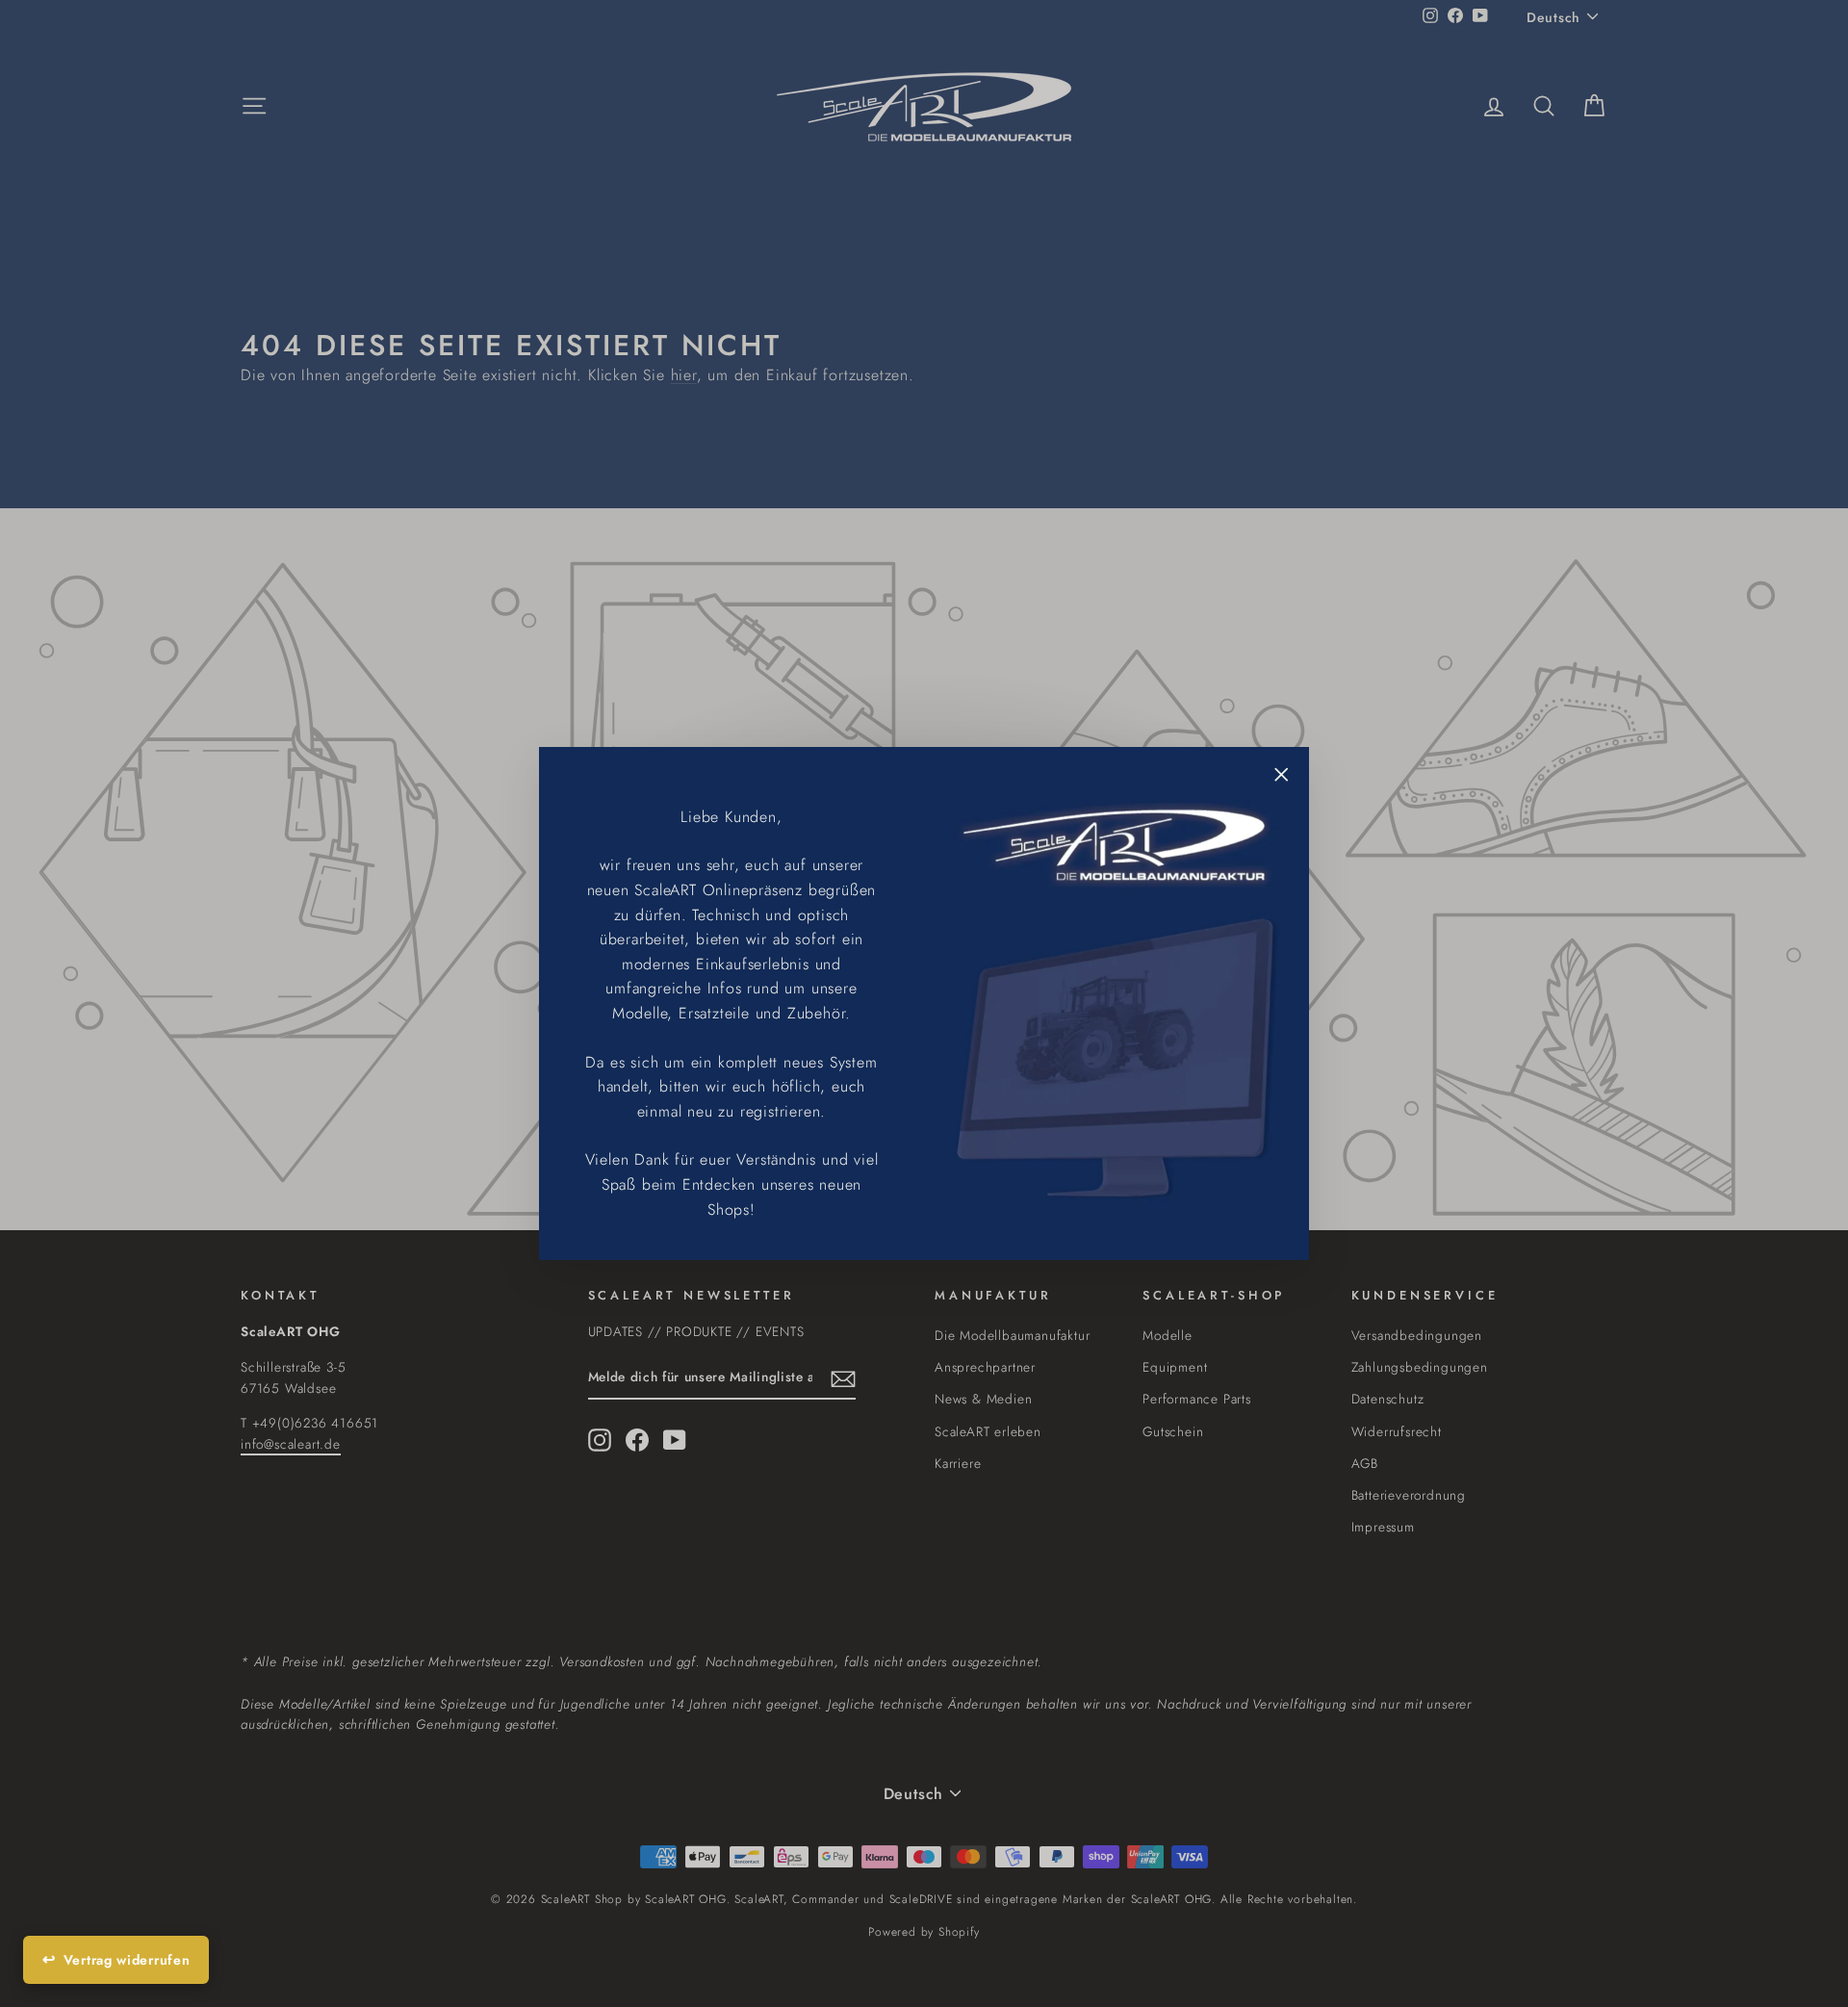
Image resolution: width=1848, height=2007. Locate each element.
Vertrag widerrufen (127, 1960)
